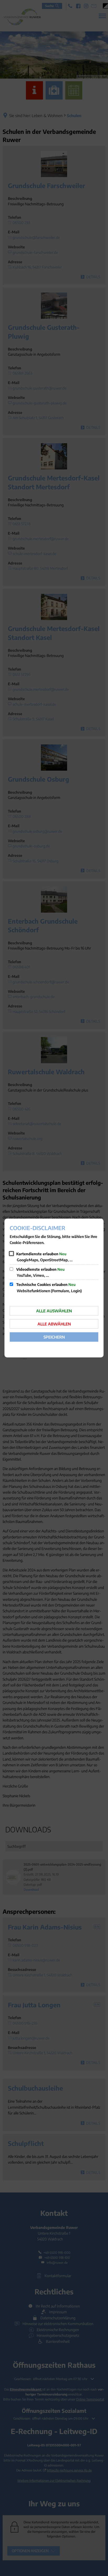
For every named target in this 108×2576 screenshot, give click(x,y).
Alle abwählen (54, 1324)
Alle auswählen (54, 1311)
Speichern (54, 1337)
